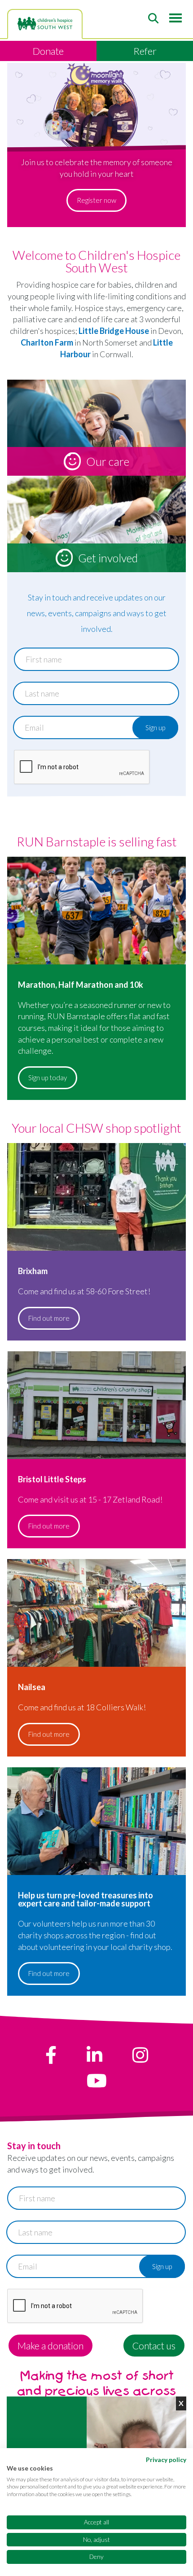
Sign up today (48, 1078)
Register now (96, 200)
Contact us (154, 2346)
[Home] (45, 24)
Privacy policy (166, 2460)
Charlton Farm (47, 342)
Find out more (49, 1318)
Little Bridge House (114, 331)
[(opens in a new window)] (51, 2055)
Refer (145, 51)
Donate (48, 51)
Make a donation (50, 2346)
